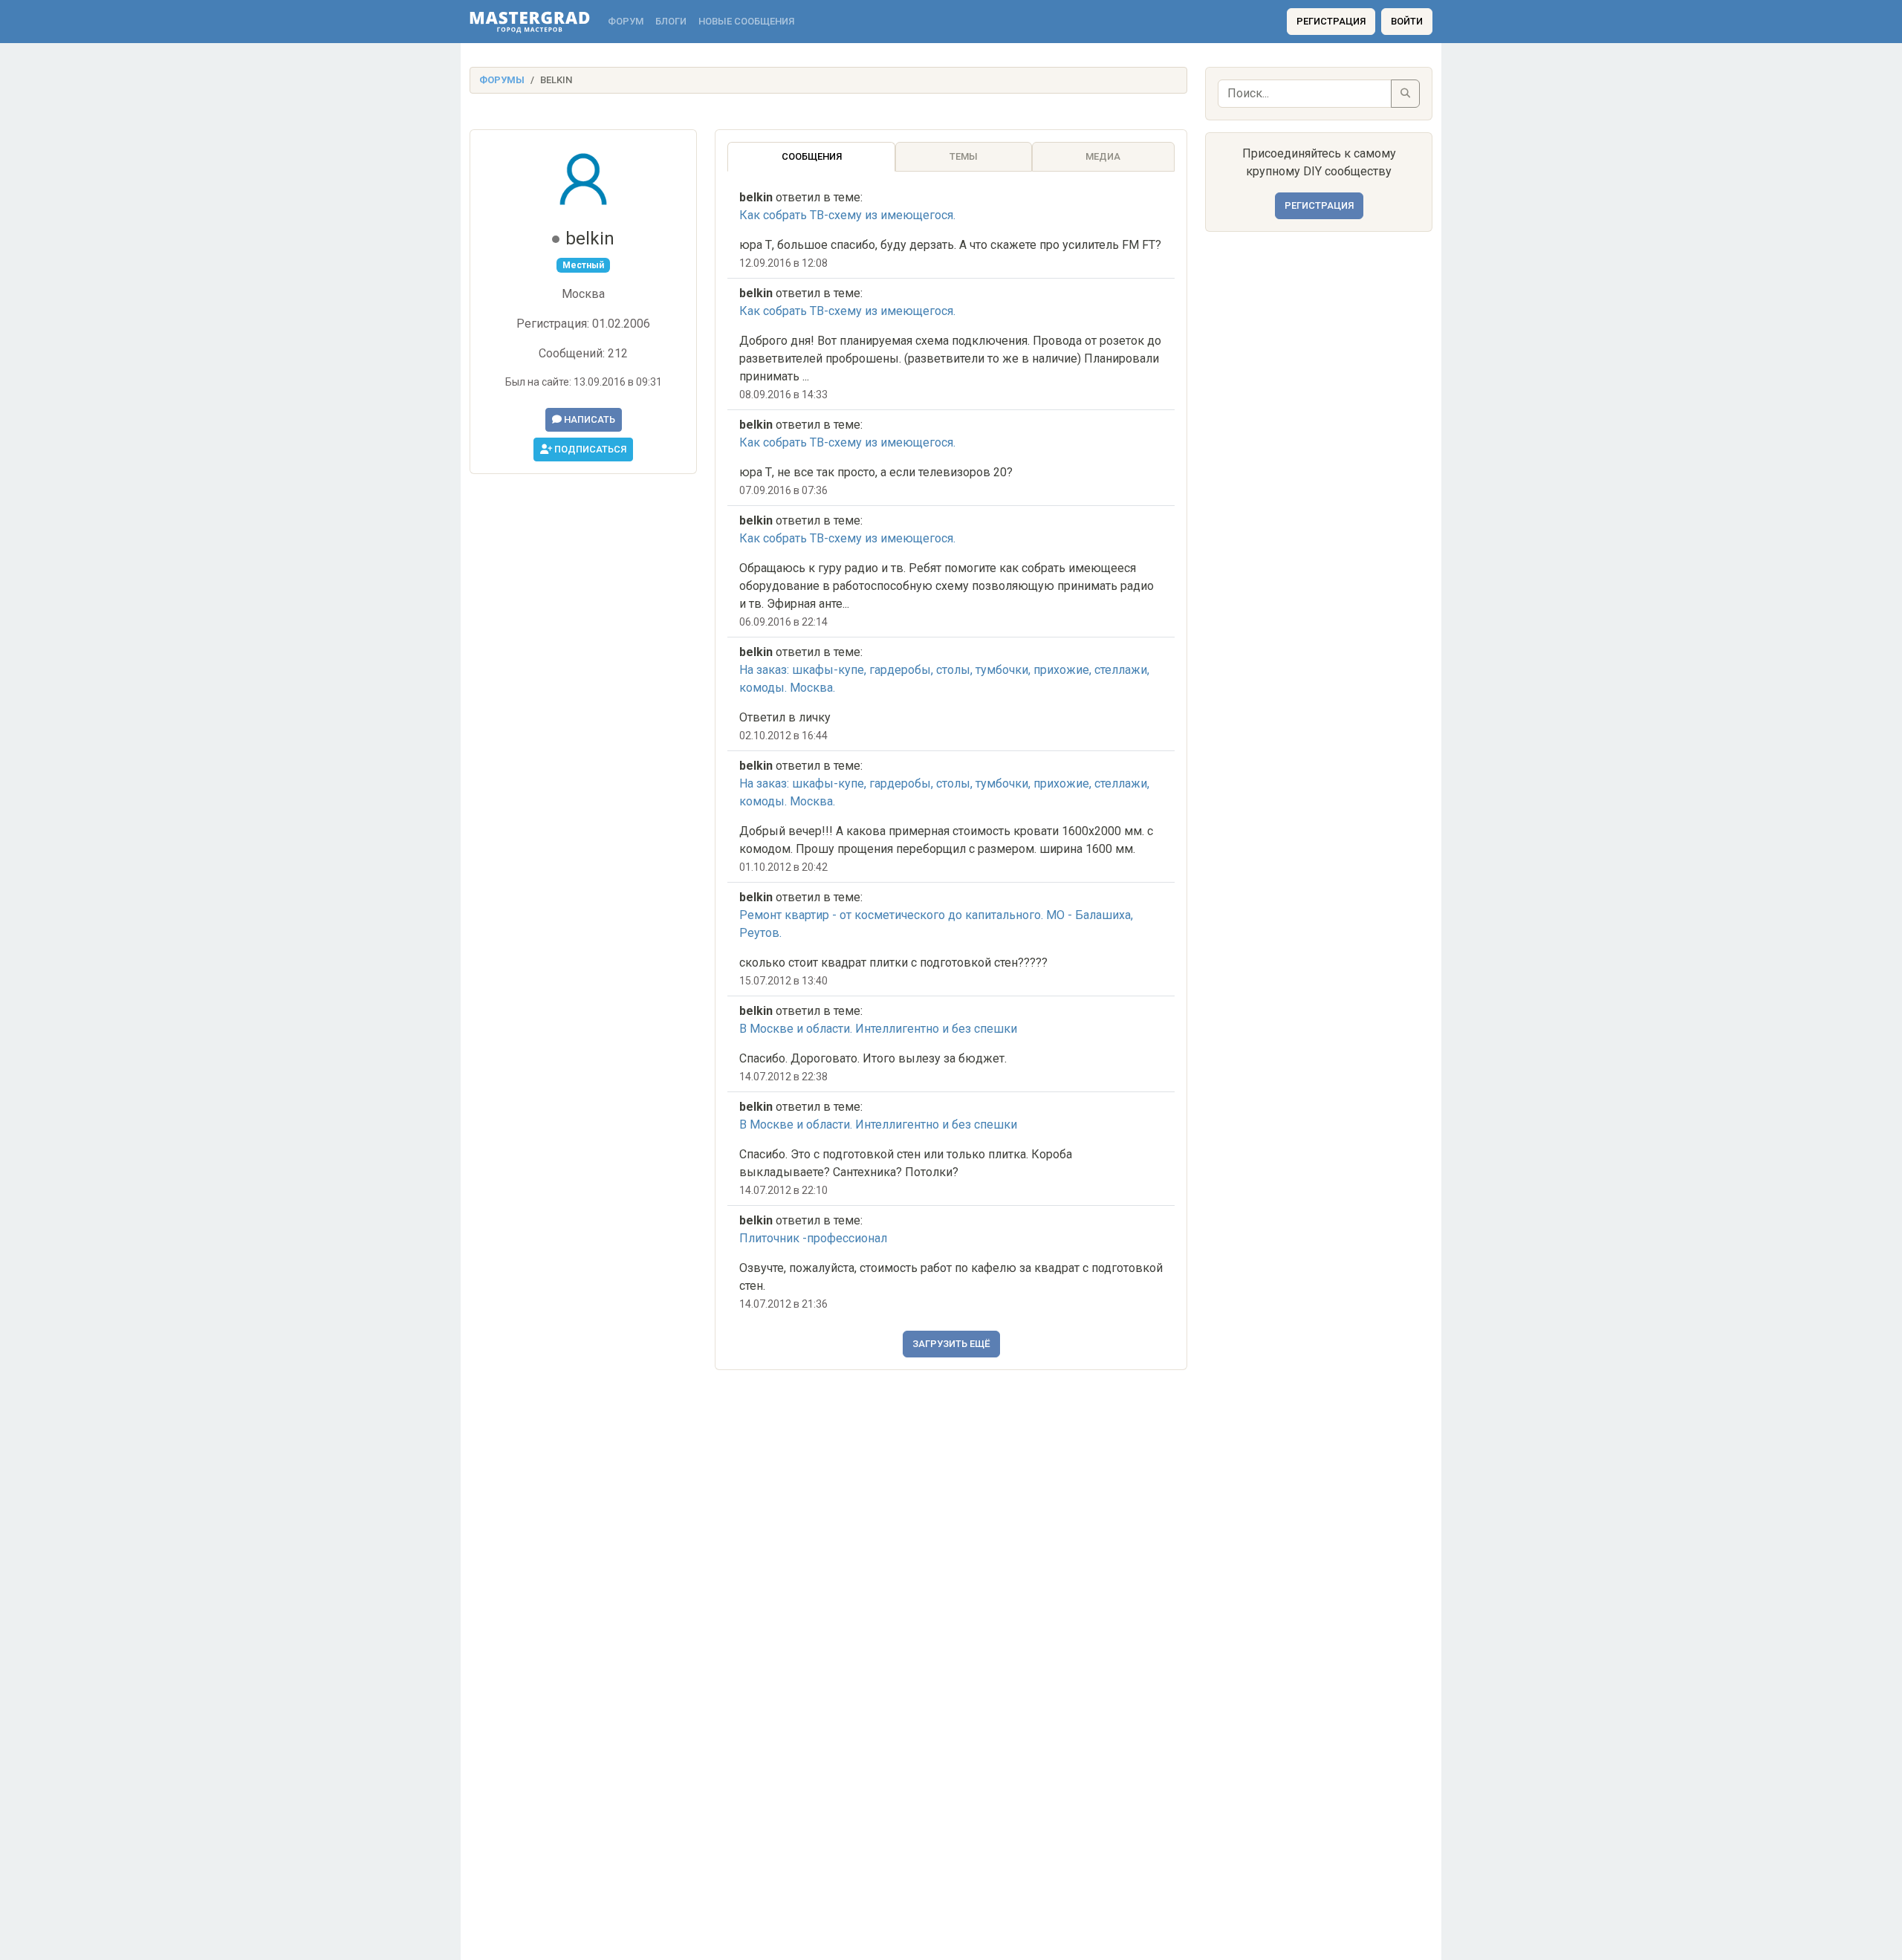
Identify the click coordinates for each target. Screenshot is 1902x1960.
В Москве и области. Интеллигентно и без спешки (878, 1029)
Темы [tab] (964, 156)
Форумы (502, 80)
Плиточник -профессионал (813, 1238)
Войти (1407, 21)
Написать (588, 419)
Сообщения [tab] (812, 156)
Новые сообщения (746, 21)
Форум (626, 21)
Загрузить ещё (951, 1344)
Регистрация (1331, 21)
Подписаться (589, 449)
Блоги (671, 21)
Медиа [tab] (1103, 156)
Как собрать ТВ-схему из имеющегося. (847, 215)
